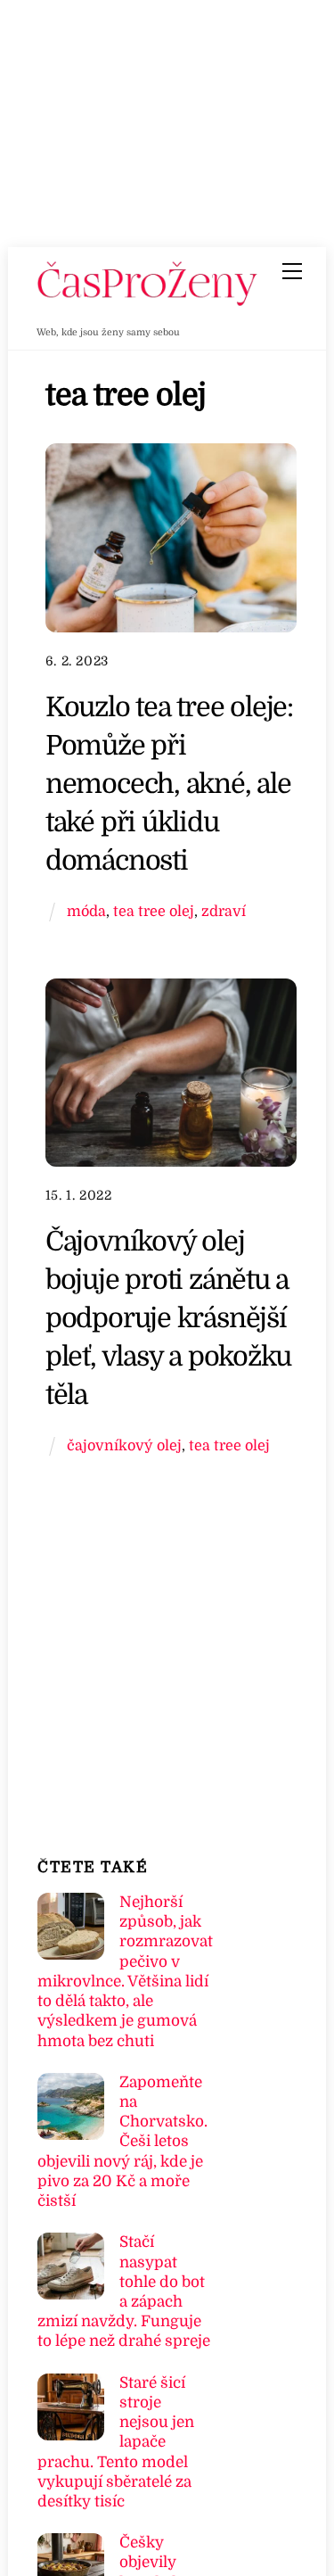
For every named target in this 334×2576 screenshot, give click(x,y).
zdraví (224, 911)
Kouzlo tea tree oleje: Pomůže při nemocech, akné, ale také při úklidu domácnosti (169, 783)
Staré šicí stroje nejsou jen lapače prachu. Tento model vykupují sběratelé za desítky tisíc (116, 2442)
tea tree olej (154, 911)
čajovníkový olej (124, 1445)
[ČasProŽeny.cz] (148, 301)
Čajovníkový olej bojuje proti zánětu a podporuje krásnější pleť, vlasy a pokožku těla (168, 1317)
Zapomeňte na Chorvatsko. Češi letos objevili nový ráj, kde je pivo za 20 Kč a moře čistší (122, 2142)
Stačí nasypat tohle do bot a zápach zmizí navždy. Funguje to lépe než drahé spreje (124, 2291)
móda (86, 911)
